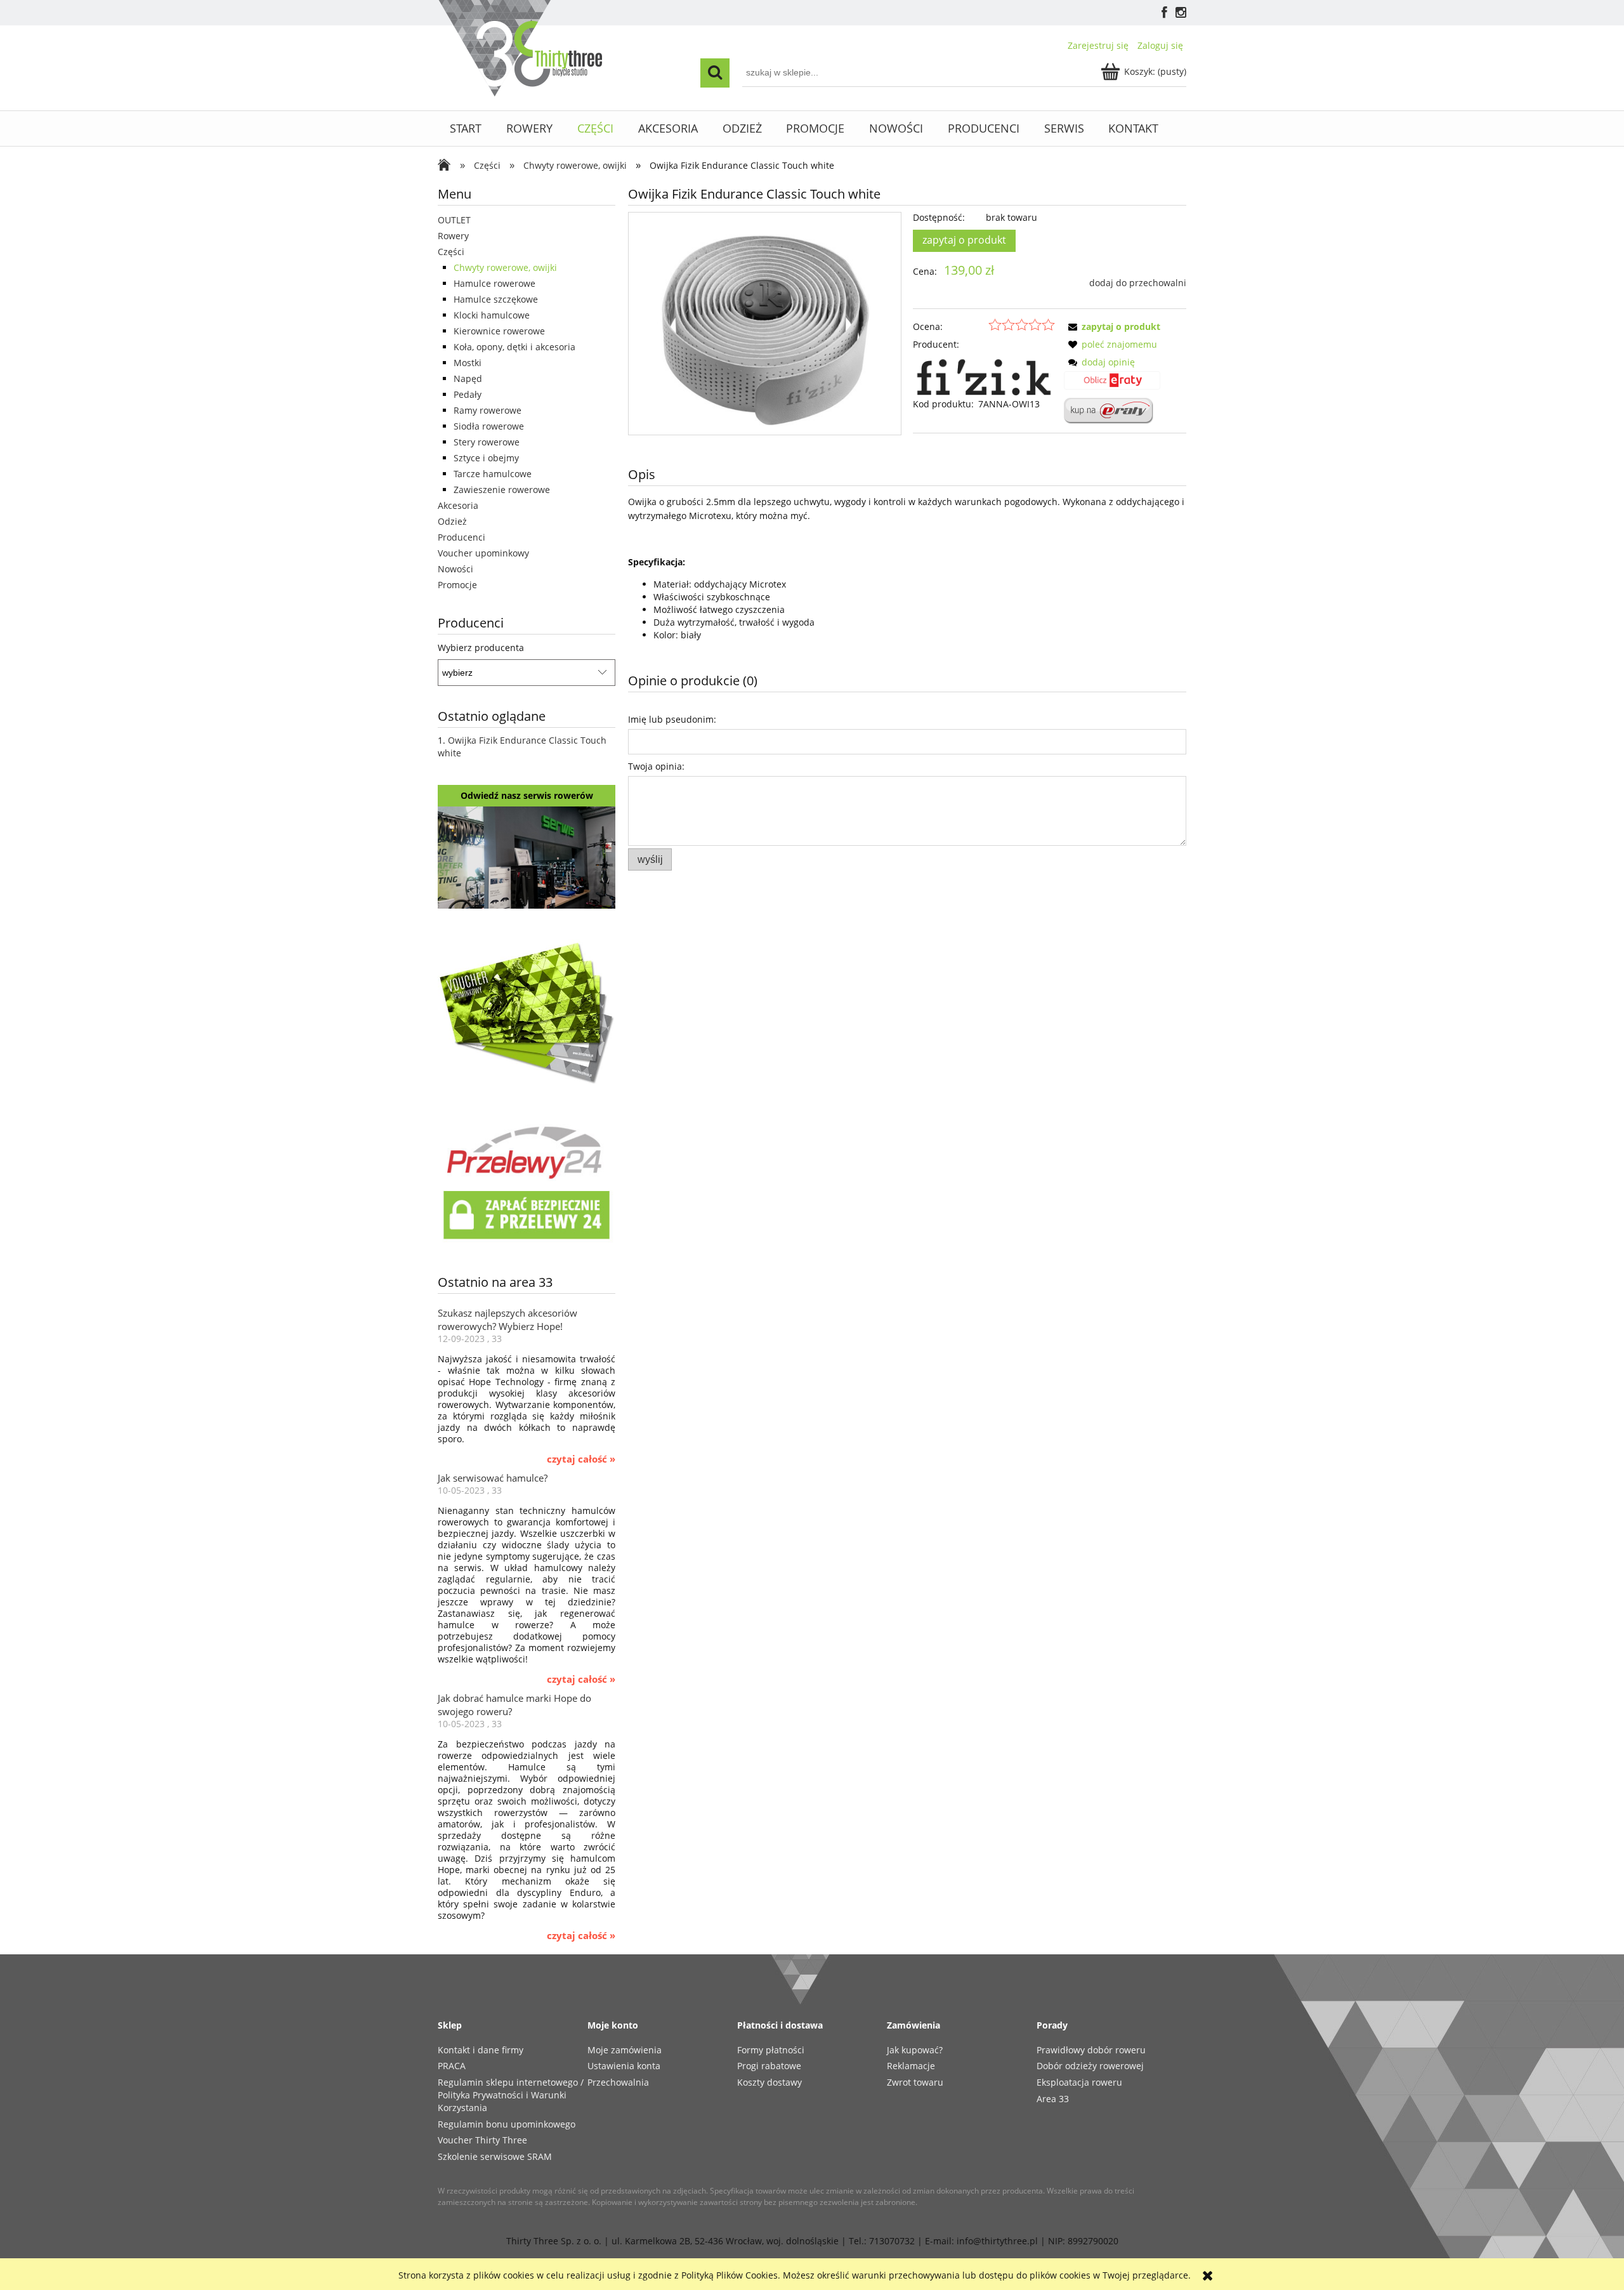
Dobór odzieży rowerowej (1090, 2066)
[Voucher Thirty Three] (527, 1010)
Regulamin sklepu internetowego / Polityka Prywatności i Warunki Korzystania (511, 2095)
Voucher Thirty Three (482, 2140)
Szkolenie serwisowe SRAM (495, 2156)
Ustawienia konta (624, 2066)
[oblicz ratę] (1112, 385)
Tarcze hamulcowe (493, 474)
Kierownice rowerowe (499, 331)
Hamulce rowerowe (494, 283)
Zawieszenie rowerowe (502, 490)
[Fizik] (984, 373)
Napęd (468, 378)
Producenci (462, 537)
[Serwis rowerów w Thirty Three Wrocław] (527, 856)
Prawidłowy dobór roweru (1091, 2050)
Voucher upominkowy (483, 553)
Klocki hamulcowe (492, 315)
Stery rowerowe (487, 442)
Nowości (455, 569)
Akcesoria (458, 505)
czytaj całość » (581, 1459)
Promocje (457, 585)
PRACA (452, 2066)
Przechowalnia (618, 2082)
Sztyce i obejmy (486, 458)
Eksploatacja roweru (1079, 2082)
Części (451, 252)
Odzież (452, 521)
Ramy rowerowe (488, 410)
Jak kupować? (915, 2050)
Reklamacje (911, 2066)
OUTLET (454, 220)
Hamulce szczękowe (496, 299)
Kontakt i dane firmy (481, 2050)
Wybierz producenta (481, 648)
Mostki (468, 363)
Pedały (468, 394)
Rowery (453, 236)
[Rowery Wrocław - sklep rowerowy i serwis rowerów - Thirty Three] (447, 166)
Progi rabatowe (769, 2066)
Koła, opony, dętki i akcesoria (514, 347)
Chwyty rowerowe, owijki (505, 267)
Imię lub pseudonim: (672, 719)
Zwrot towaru (915, 2082)
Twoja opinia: (656, 766)
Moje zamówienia (625, 2050)
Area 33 (1053, 2099)
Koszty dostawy (769, 2082)
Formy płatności (771, 2050)
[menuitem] (466, 128)
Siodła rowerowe (489, 426)
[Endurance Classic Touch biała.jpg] (764, 323)
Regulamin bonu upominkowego (507, 2124)
